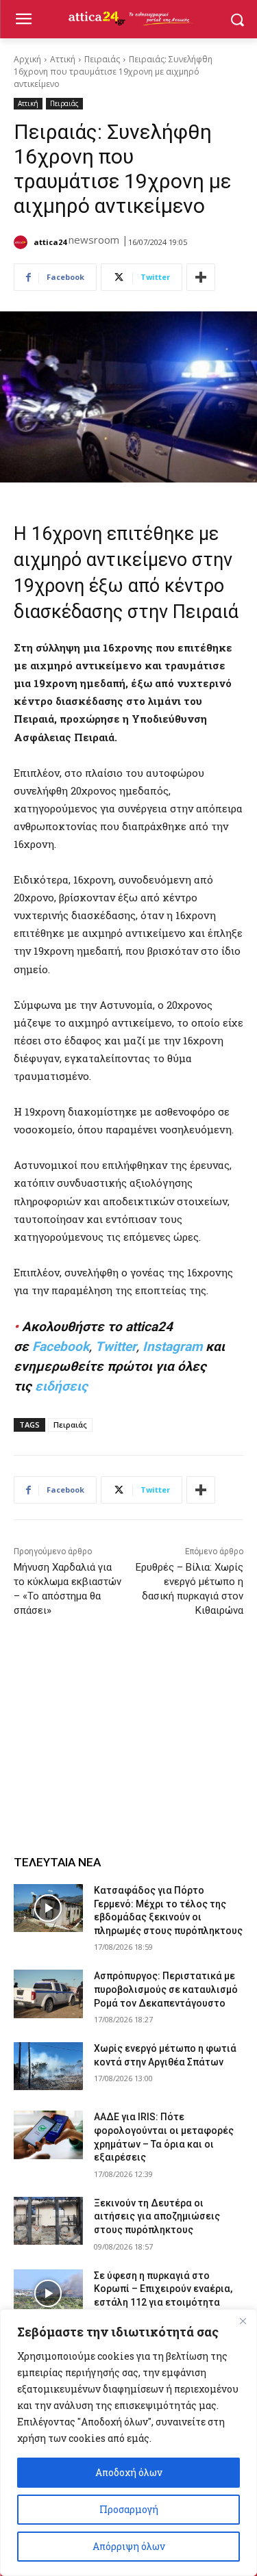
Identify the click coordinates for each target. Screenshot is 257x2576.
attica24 (50, 242)
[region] (128, 2443)
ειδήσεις (61, 1386)
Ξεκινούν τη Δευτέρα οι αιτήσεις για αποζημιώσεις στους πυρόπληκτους (157, 2216)
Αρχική (27, 59)
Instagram (172, 1347)
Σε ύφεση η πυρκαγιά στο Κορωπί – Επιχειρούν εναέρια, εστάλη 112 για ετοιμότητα (163, 2289)
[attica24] (23, 242)
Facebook (61, 1347)
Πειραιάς (102, 59)
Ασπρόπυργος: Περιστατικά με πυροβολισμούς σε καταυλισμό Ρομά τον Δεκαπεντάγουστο (166, 1989)
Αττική (63, 59)
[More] (201, 277)
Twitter (116, 1347)
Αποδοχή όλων (129, 2472)
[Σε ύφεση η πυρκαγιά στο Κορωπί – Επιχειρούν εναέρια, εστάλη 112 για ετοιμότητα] (48, 2293)
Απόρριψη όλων (129, 2546)
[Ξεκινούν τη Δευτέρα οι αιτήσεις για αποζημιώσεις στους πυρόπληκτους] (48, 2221)
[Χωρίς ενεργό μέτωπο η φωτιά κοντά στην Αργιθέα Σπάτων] (48, 2066)
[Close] (243, 2321)
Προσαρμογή (129, 2509)
